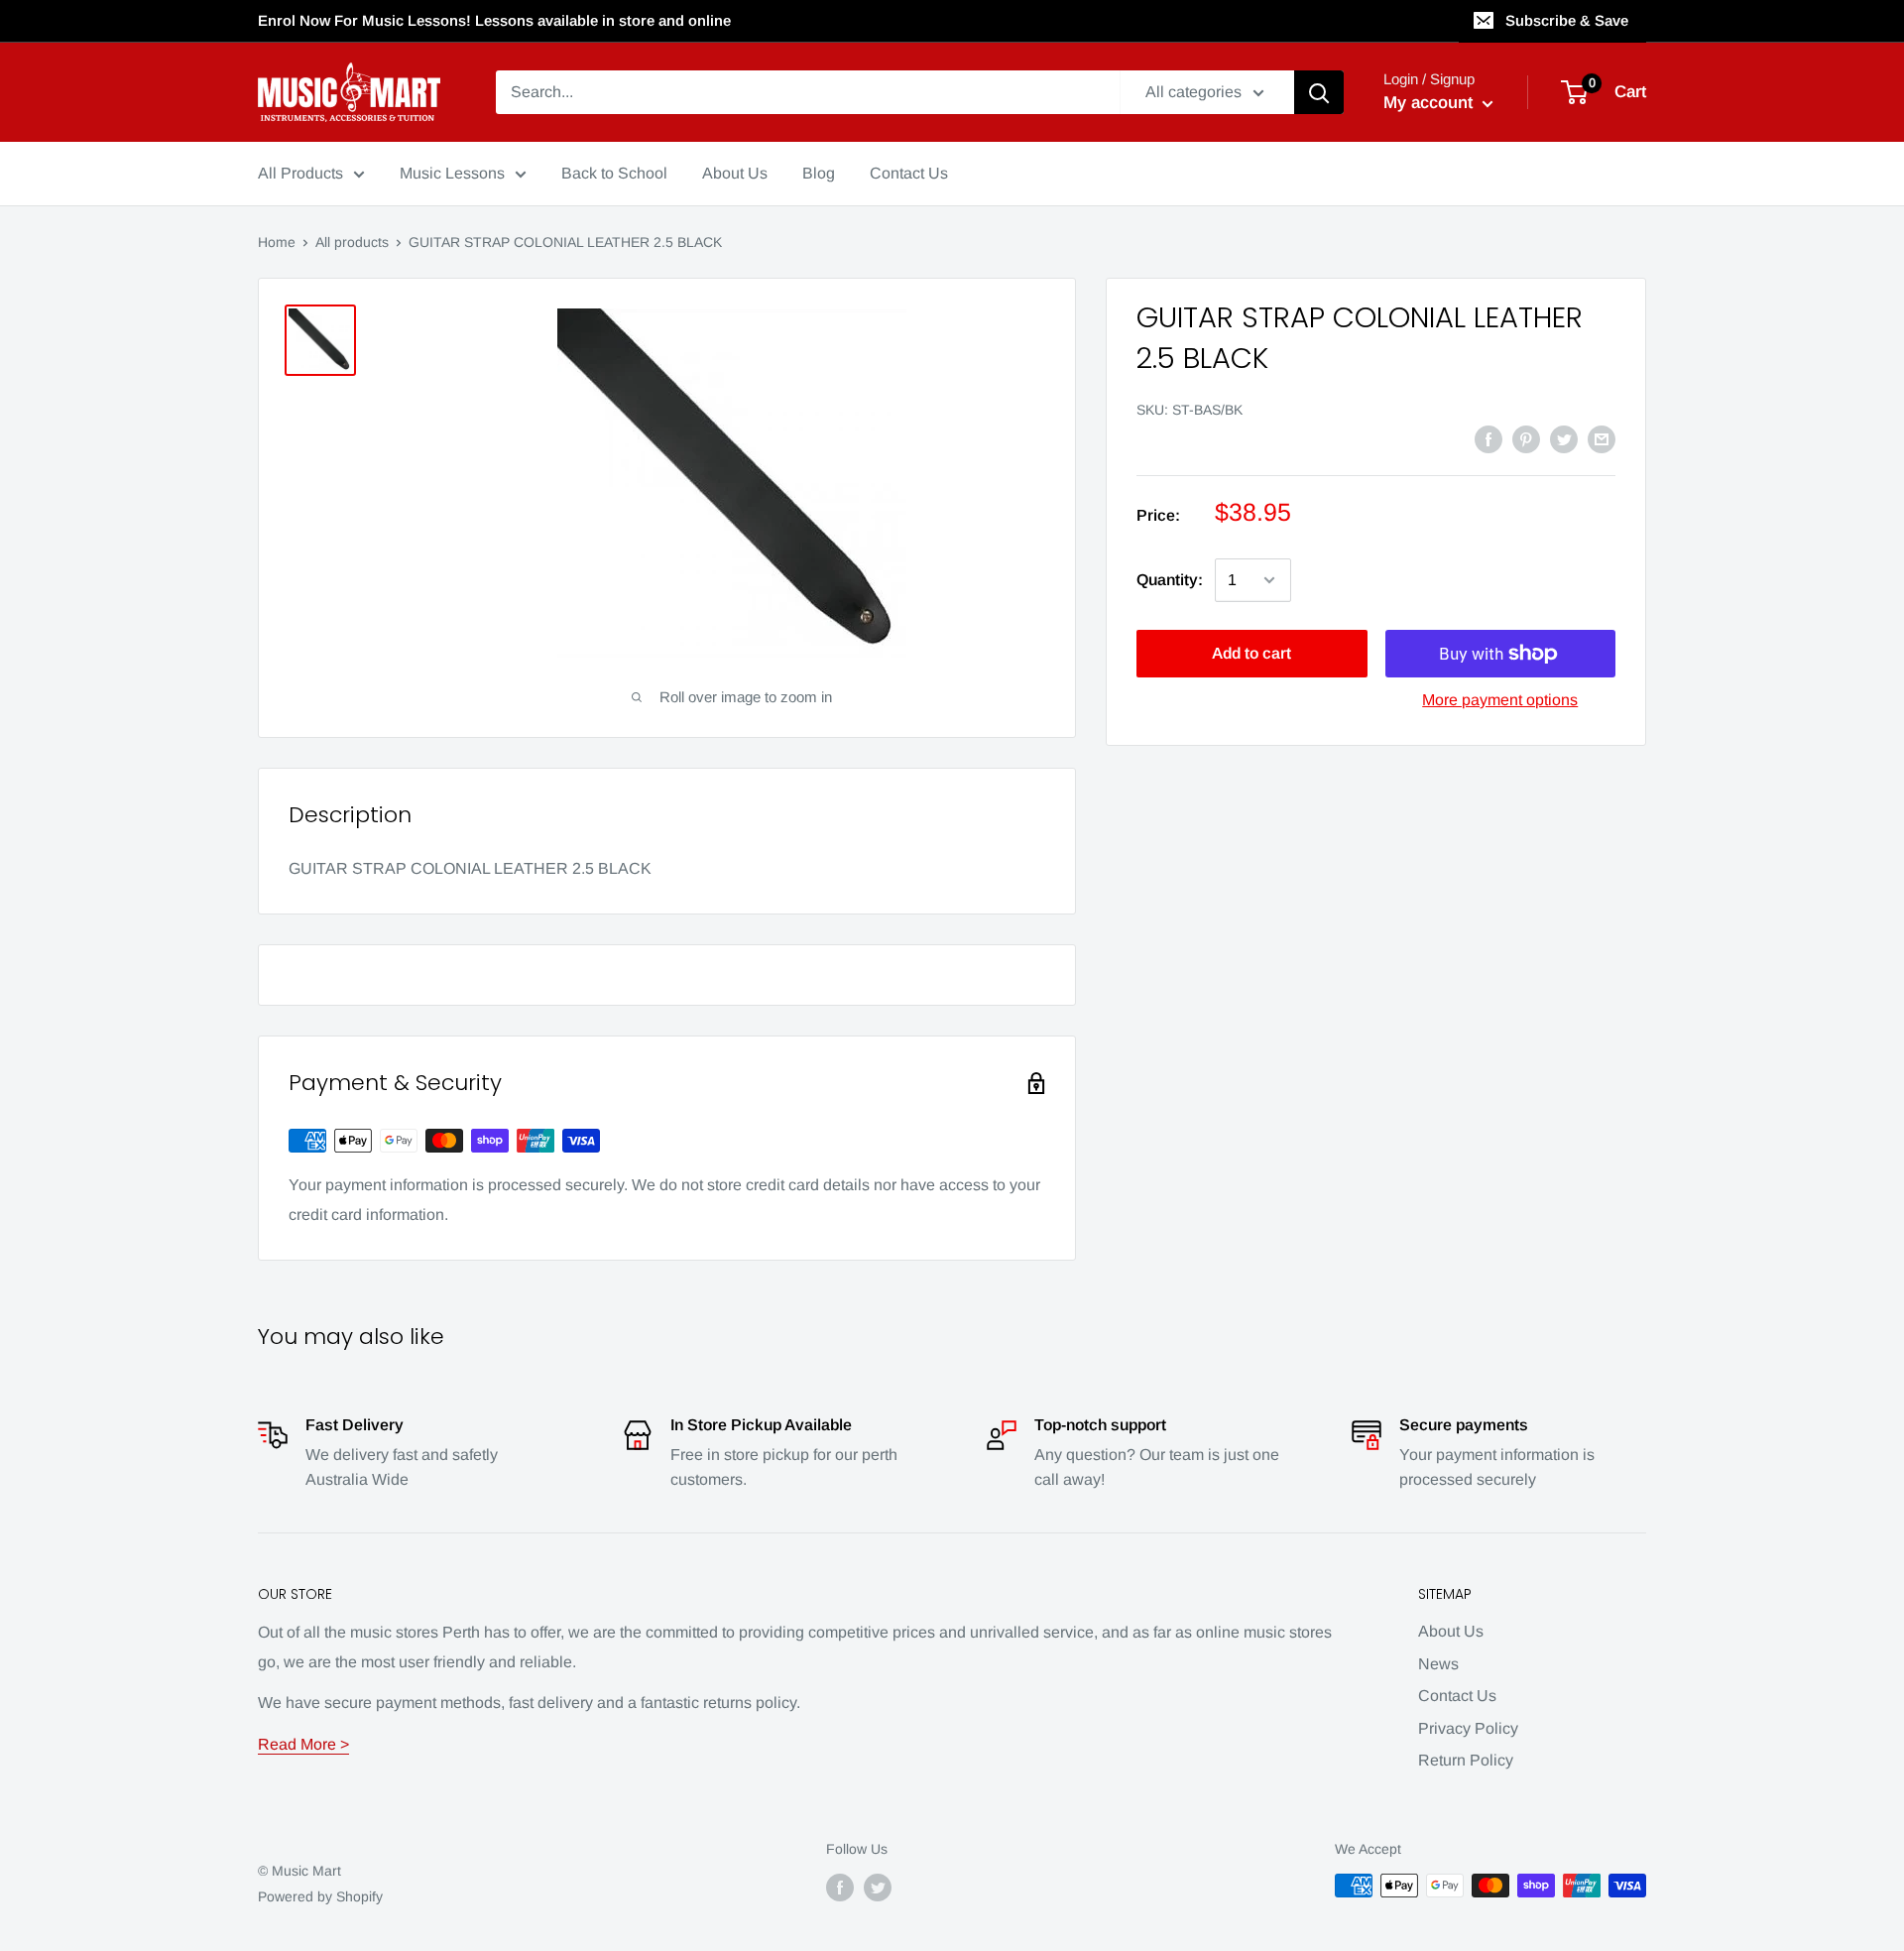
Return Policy (1466, 1760)
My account (1430, 103)
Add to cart (1251, 653)
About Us (1451, 1631)
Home (277, 242)
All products (352, 242)
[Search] (1319, 92)
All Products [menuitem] (300, 173)
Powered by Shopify (320, 1896)
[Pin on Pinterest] (1526, 438)
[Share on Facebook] (1488, 438)
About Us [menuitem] (735, 173)
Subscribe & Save (1567, 20)
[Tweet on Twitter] (1564, 438)
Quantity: (1170, 580)
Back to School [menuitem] (614, 173)
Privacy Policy (1468, 1728)
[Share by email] (1602, 438)
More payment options (1500, 700)
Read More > (303, 1744)
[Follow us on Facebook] (840, 1888)
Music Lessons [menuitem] (452, 173)
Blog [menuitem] (819, 173)
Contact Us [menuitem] (909, 173)
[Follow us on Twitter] (878, 1888)
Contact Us (1457, 1696)
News (1438, 1664)
